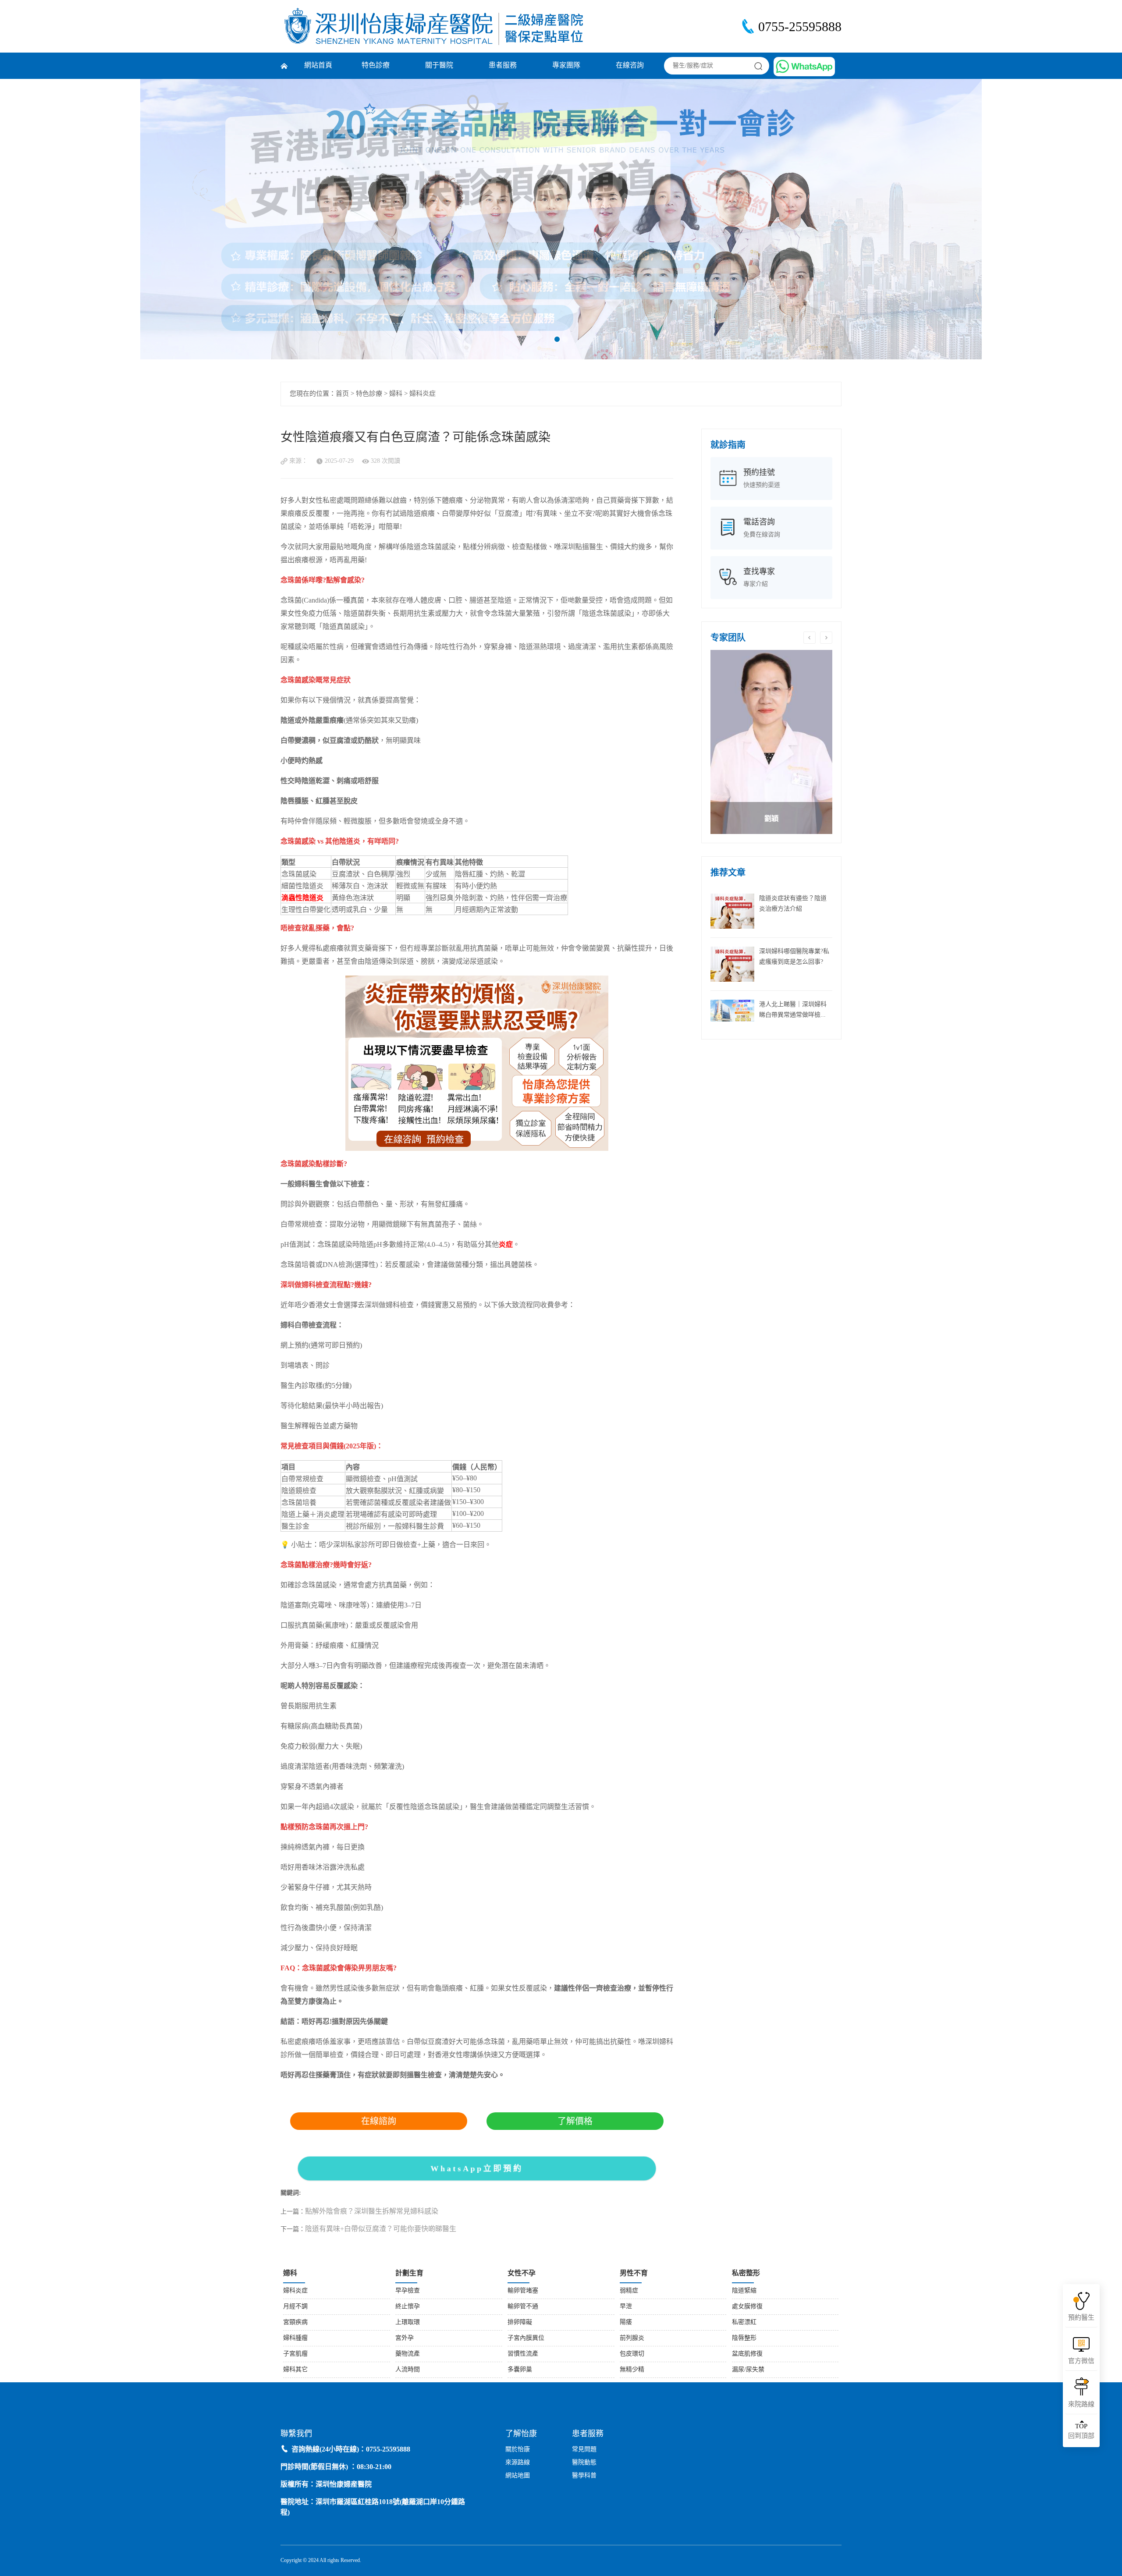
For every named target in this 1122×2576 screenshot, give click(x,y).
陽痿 (626, 2322)
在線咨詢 (630, 66)
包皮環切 (632, 2354)
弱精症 (629, 2291)
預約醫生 (1081, 2318)
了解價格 (575, 2121)
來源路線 (518, 2463)
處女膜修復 (747, 2307)
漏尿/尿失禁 (748, 2370)
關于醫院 (439, 66)
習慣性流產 (523, 2354)
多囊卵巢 (520, 2370)
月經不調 (295, 2307)
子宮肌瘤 (295, 2354)
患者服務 (503, 66)
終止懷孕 (408, 2307)
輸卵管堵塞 (523, 2291)
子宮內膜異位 (526, 2338)
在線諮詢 (379, 2121)
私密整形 (746, 2273)
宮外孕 (405, 2338)
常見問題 (584, 2450)
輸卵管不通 (523, 2307)
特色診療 (376, 66)
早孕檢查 (408, 2291)
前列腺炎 (632, 2338)
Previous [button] (810, 638)
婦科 (396, 394)
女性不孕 (522, 2273)
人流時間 (408, 2370)
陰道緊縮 (744, 2291)
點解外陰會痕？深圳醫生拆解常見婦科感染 (372, 2212)
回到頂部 (1081, 2431)
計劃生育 (409, 2273)
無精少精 (632, 2370)
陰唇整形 (744, 2338)
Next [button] (826, 638)
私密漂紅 (744, 2322)
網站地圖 (518, 2476)
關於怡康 (518, 2450)
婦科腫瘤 (295, 2338)
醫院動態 (584, 2463)
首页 (342, 394)
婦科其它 (295, 2370)
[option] (771, 742)
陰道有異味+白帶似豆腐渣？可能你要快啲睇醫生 (381, 2229)
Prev (62, 219)
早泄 (626, 2307)
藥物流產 (408, 2354)
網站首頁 (318, 66)
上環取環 (408, 2322)
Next (1060, 219)
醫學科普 (584, 2476)
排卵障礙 (520, 2322)
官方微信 (1081, 2361)
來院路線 (1081, 2405)
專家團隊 (566, 66)
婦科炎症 (423, 394)
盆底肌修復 (747, 2354)
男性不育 (634, 2273)
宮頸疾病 (295, 2322)
